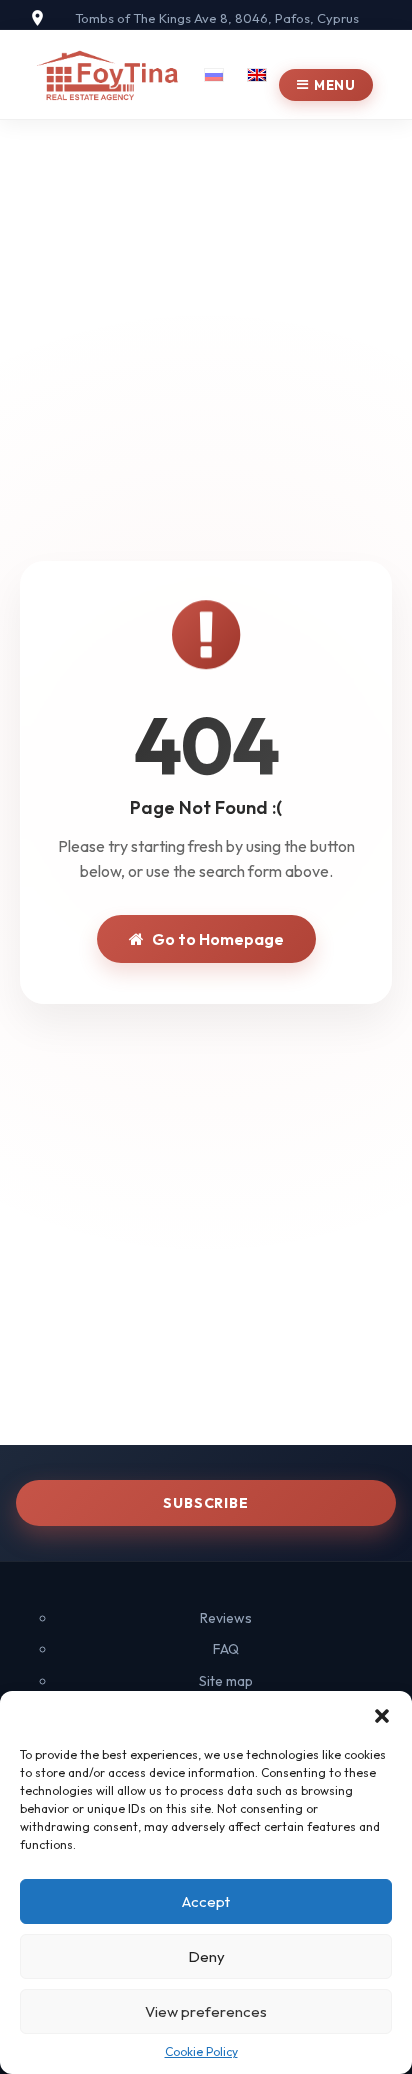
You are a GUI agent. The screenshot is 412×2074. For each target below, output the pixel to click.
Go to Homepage (218, 939)
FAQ (226, 1649)
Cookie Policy (201, 2051)
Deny (206, 1956)
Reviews (226, 1618)
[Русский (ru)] (214, 72)
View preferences (206, 2011)
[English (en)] (257, 72)
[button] (382, 1716)
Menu (334, 85)
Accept (206, 1901)
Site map (226, 1681)
